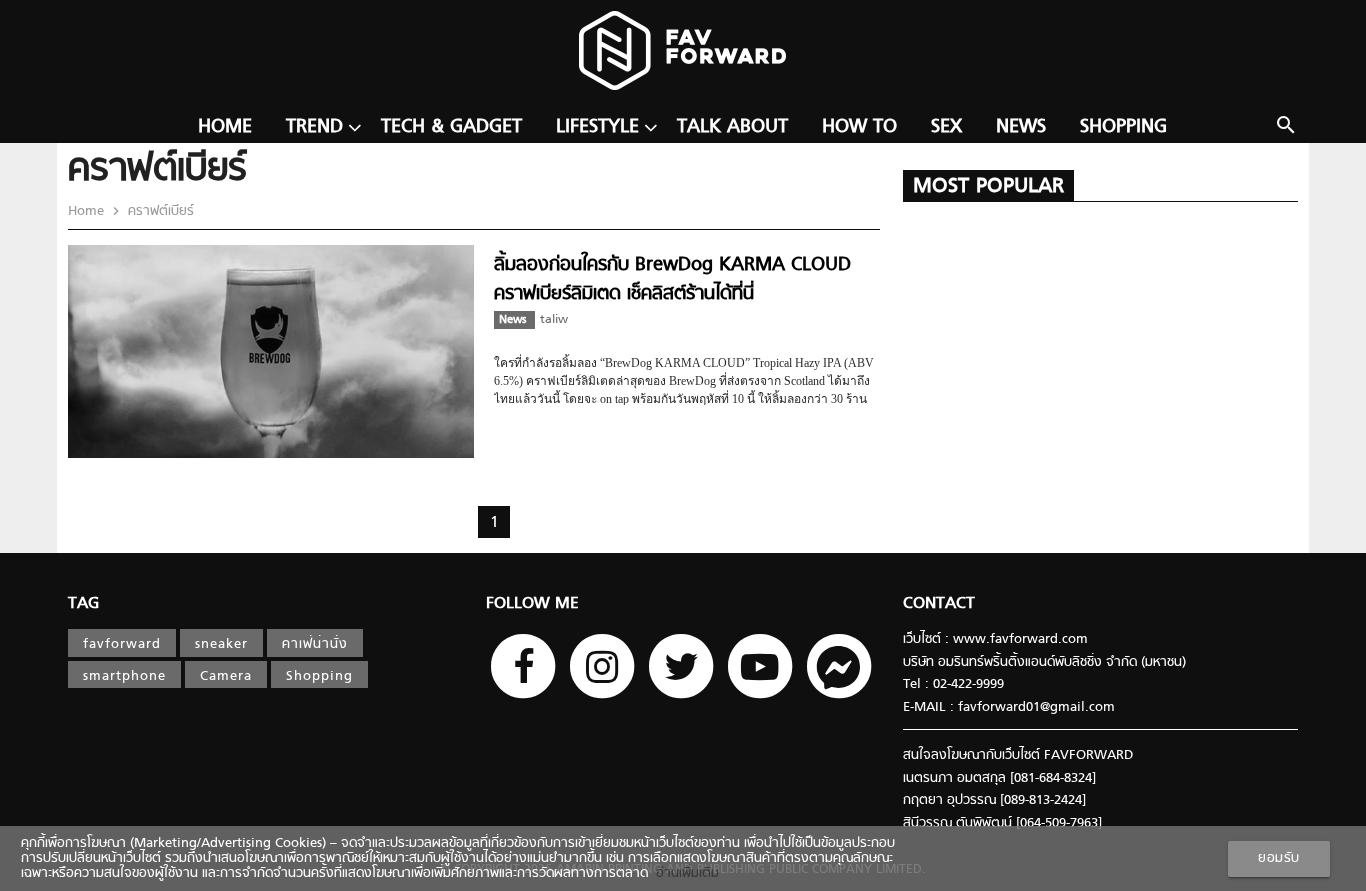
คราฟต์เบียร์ (159, 211)
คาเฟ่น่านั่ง (315, 644)
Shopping (1123, 127)
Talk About (732, 127)
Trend (314, 127)
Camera (226, 676)
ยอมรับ (1279, 858)
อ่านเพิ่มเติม (683, 873)
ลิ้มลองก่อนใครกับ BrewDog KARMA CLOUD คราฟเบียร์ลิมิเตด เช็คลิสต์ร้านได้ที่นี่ (672, 279)
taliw (554, 320)
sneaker (221, 644)
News (1021, 127)
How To (859, 127)
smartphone (124, 676)
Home (225, 127)
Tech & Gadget (451, 127)
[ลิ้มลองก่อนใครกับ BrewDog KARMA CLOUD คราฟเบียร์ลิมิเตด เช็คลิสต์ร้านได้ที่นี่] (271, 454)
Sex (946, 127)
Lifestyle (597, 127)
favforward (122, 644)
